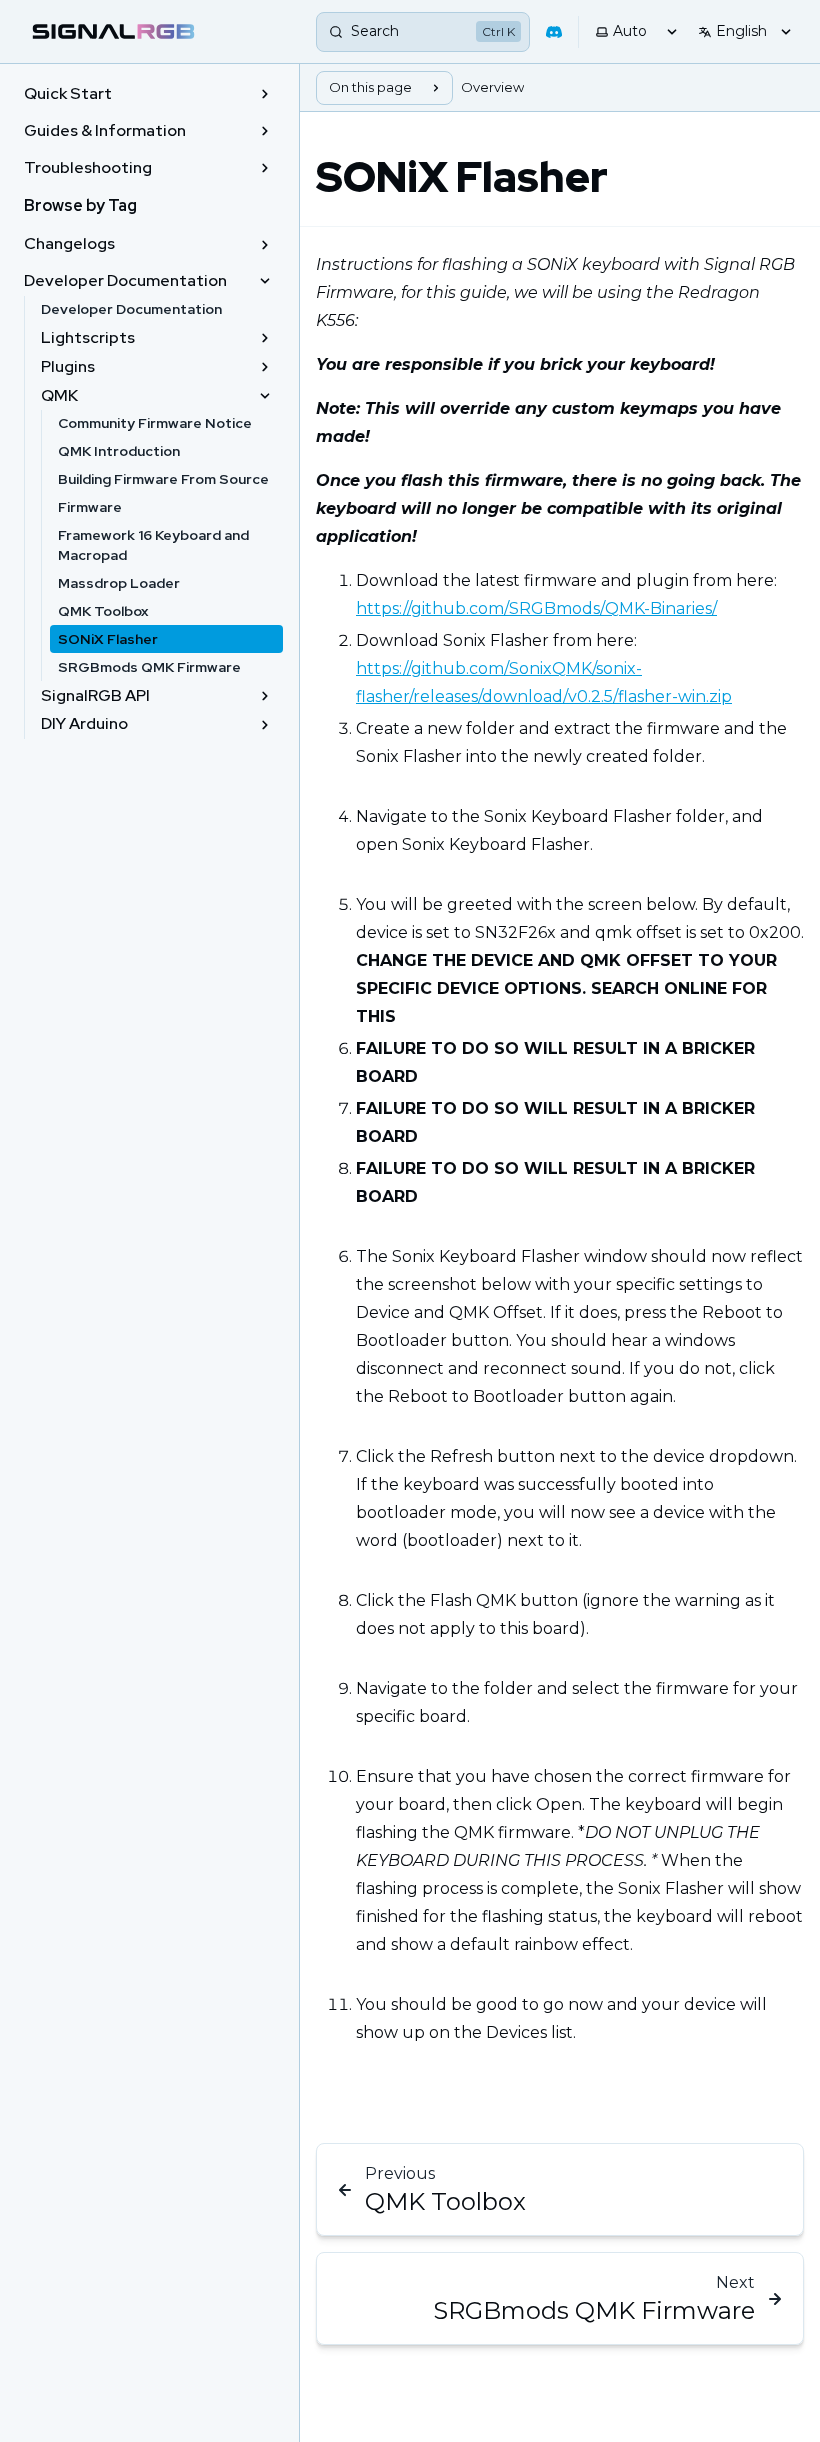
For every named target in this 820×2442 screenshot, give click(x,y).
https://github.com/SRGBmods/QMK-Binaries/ (536, 608)
